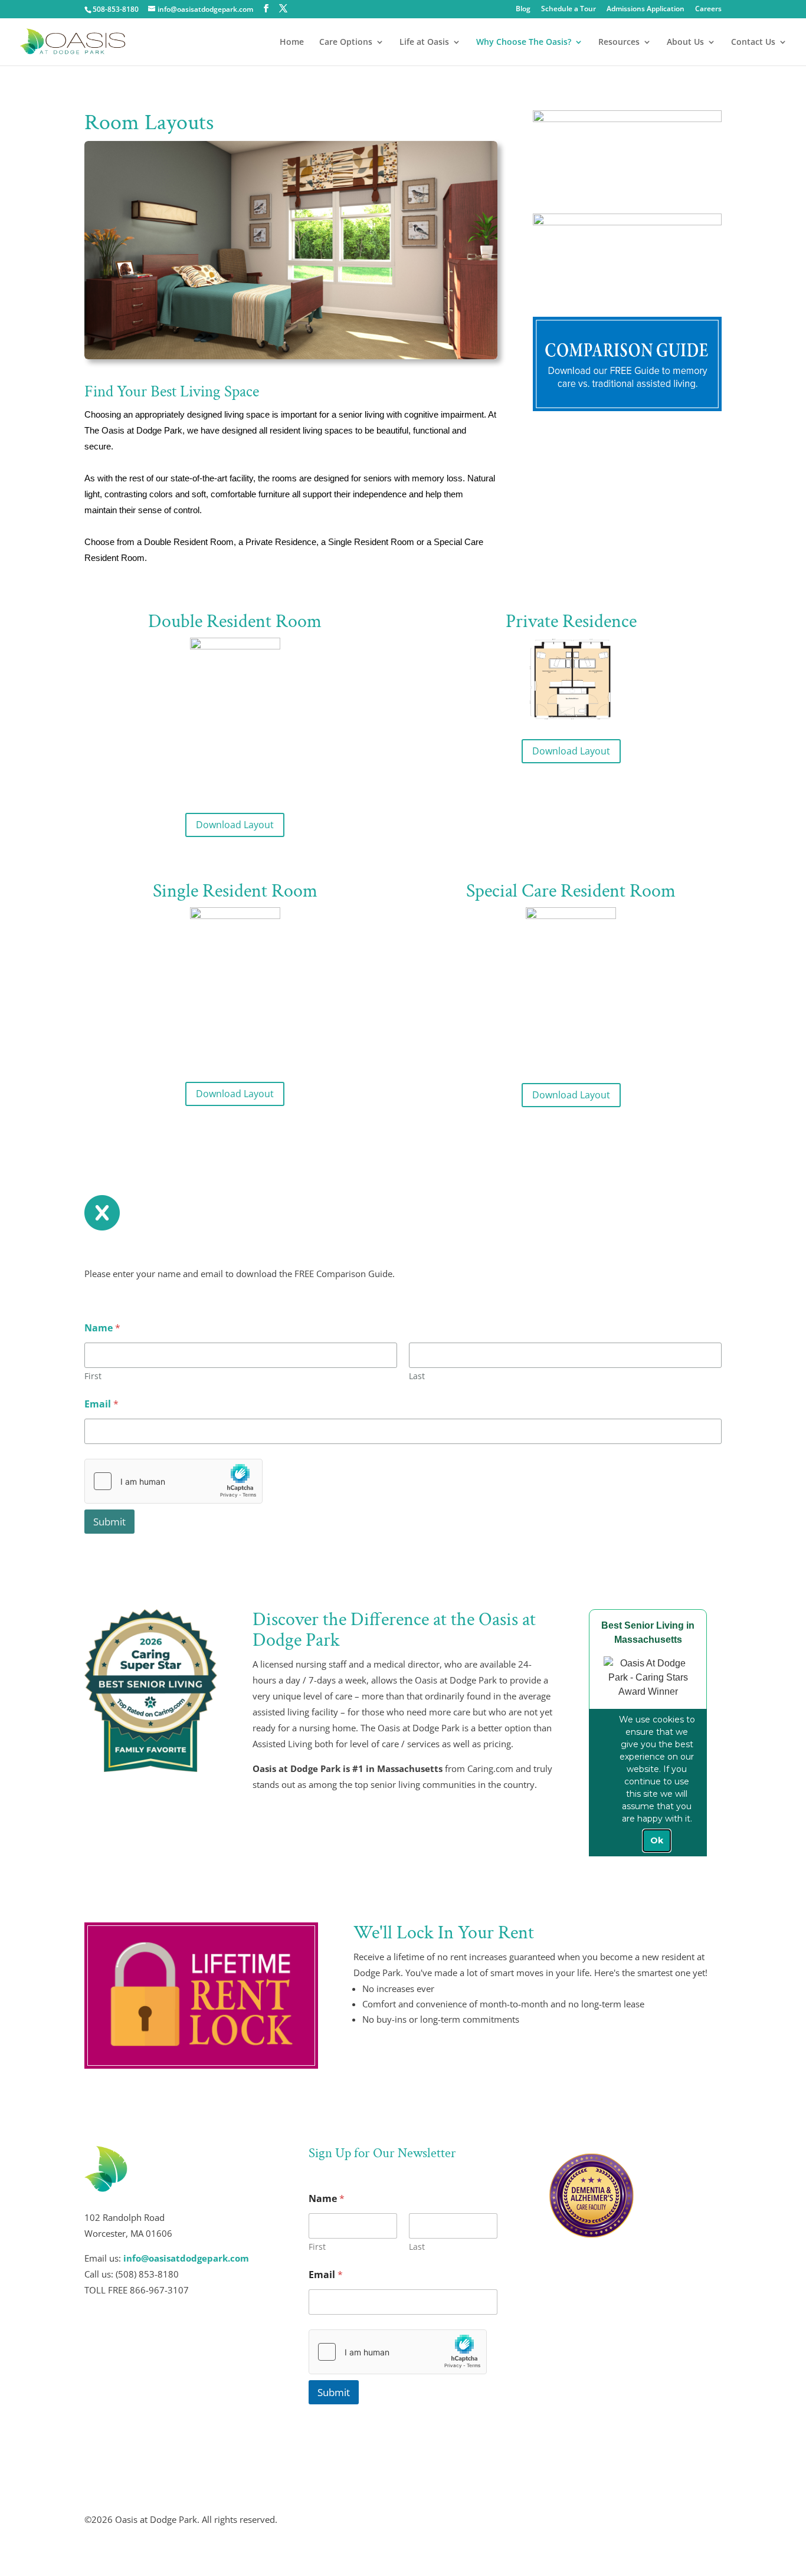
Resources (619, 42)
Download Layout (235, 825)
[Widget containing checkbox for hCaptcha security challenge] (173, 1481)
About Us (685, 42)
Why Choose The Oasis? (524, 42)
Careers (708, 9)
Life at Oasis (424, 42)
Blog (523, 9)
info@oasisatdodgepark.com (186, 2258)
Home (292, 42)
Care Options (346, 42)
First (93, 1376)
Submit (109, 1522)
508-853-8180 (116, 9)
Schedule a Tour (569, 9)
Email (101, 1404)
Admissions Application (646, 9)
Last (417, 1376)
